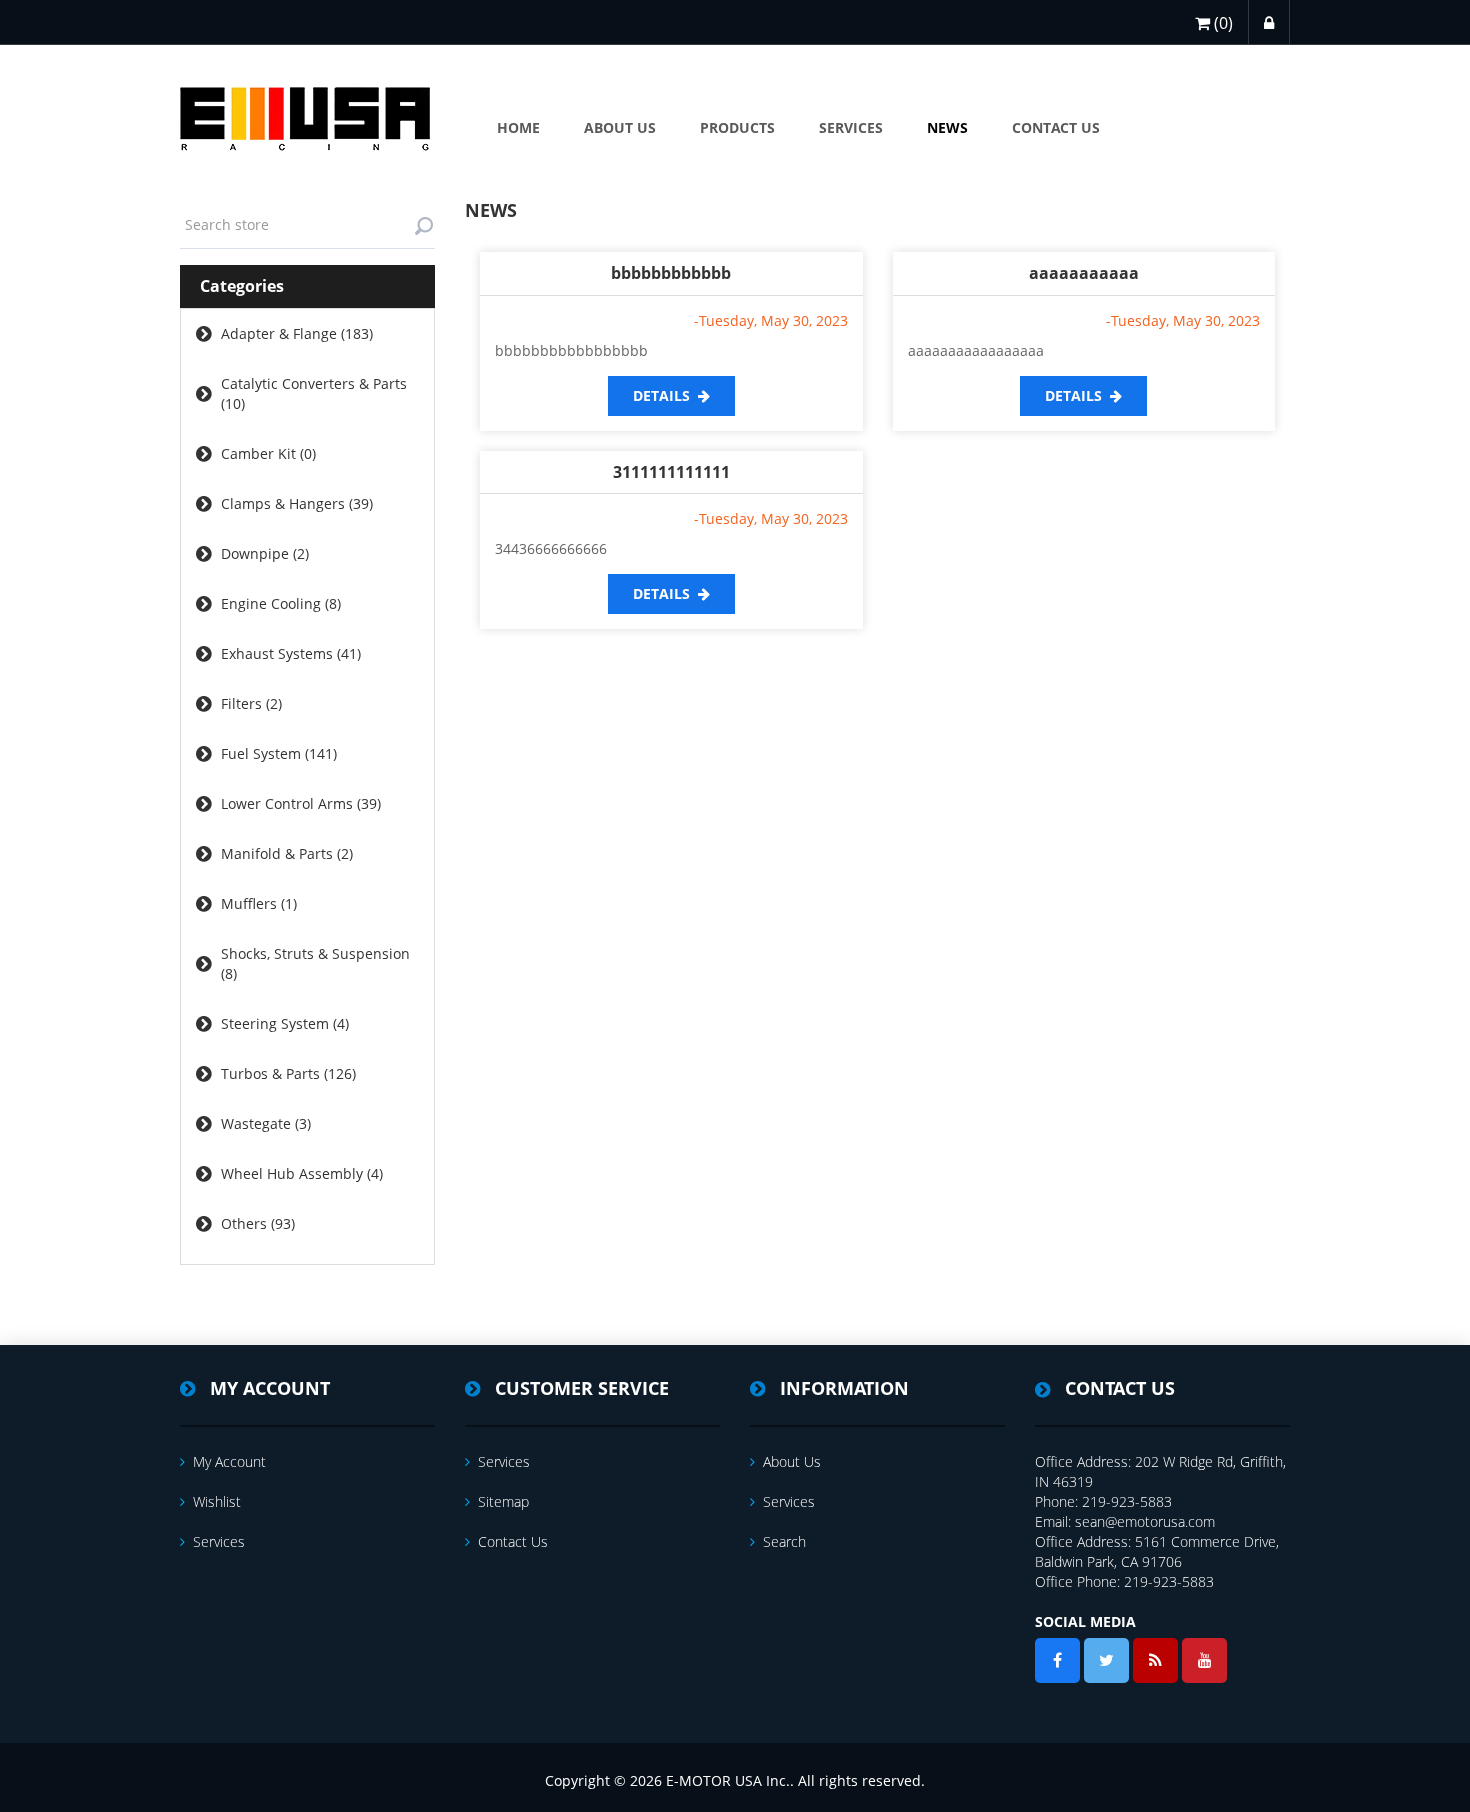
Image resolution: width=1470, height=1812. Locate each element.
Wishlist (217, 1501)
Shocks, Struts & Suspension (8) (315, 963)
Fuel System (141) (279, 753)
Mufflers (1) (259, 903)
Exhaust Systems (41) (291, 653)
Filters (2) (251, 703)
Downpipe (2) (265, 553)
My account (229, 1461)
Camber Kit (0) (268, 453)
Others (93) (258, 1223)
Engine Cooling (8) (281, 603)
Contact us (513, 1541)
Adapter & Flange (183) (297, 333)
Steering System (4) (285, 1023)
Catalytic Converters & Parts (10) (314, 393)
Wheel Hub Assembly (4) (302, 1173)
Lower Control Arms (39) (301, 803)
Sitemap (503, 1501)
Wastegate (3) (266, 1123)
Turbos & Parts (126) (288, 1073)
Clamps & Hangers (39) (297, 503)
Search (784, 1541)
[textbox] (307, 225)
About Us (792, 1461)
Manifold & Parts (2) (287, 853)
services (219, 1541)
